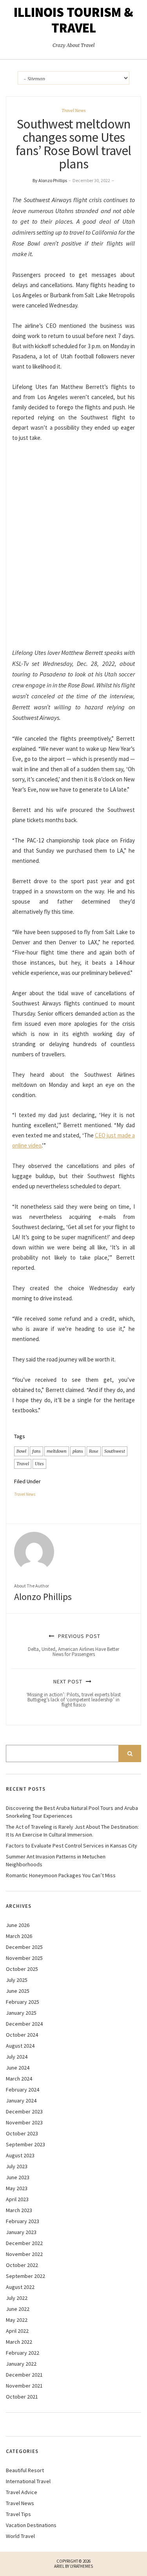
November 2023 (24, 2122)
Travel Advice (22, 2492)
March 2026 (19, 1936)
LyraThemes (82, 2566)
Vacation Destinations (31, 2525)
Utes (39, 1464)
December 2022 (24, 2243)
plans (78, 1451)
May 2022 (17, 2320)
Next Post (73, 1693)
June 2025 (18, 1991)
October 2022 (22, 2265)
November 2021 (24, 2386)
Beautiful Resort (25, 2470)
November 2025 (24, 1958)
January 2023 (21, 2232)
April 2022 (17, 2331)
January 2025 (21, 2013)
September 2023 (25, 2144)
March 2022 (19, 2342)
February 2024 (23, 2090)
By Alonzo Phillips (50, 180)
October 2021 (22, 2397)
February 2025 (23, 2002)
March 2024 (19, 2079)
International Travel (28, 2481)
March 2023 (19, 2210)
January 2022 (21, 2364)
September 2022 (25, 2276)
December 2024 (24, 2024)
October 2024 (22, 2035)
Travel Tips (18, 2514)
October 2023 (22, 2133)
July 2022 (17, 2298)
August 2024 (20, 2046)
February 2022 (23, 2353)
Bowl (21, 1451)
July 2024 (17, 2057)
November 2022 (24, 2254)
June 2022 (18, 2309)
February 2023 (23, 2221)
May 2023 (17, 2188)
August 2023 (20, 2155)
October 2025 (22, 1969)
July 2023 (17, 2166)
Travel (23, 1464)
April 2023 (17, 2199)
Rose (94, 1451)
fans (36, 1451)
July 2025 (17, 1980)
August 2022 (20, 2287)
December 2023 (24, 2111)
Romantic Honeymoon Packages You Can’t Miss (61, 1875)
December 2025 (24, 1947)
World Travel (20, 2536)
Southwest (115, 1451)
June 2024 (18, 2068)
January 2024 (21, 2101)
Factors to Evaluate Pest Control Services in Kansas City (72, 1846)
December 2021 (24, 2375)
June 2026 (18, 1925)
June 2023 (18, 2177)
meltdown (57, 1451)
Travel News (74, 110)
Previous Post (73, 1645)
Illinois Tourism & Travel (73, 20)
